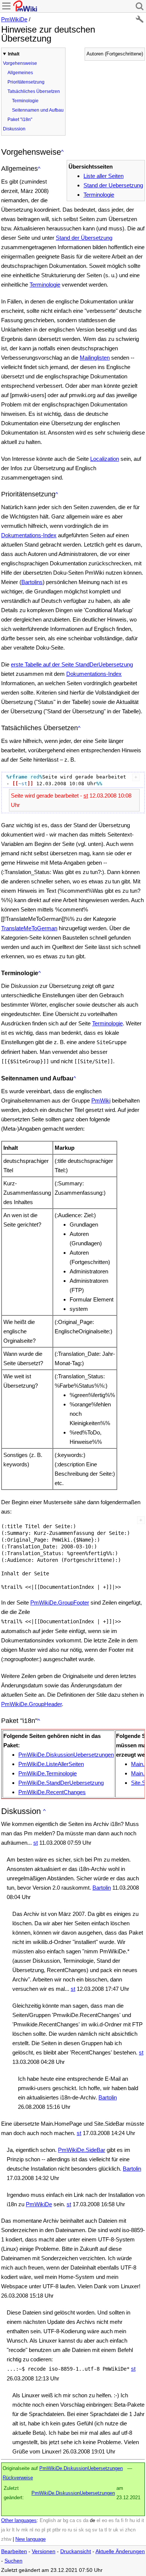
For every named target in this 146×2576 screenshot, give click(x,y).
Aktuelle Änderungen (120, 2551)
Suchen (13, 2561)
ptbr (57, 2530)
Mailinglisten (95, 358)
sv (95, 2530)
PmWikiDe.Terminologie (48, 1773)
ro (64, 2530)
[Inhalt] (62, 152)
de (92, 2521)
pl (43, 2530)
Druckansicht (76, 2551)
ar (59, 2521)
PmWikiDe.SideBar (82, 2150)
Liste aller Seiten (104, 176)
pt (49, 2530)
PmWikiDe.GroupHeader (31, 1704)
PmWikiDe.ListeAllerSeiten (51, 1764)
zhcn (130, 2530)
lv (18, 2530)
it (143, 2521)
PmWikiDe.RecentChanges (52, 1792)
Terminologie (25, 101)
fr (127, 2521)
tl (106, 2530)
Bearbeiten (14, 2551)
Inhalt (14, 54)
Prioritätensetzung (26, 82)
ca (72, 2521)
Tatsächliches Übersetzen (34, 91)
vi (122, 2530)
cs (79, 2521)
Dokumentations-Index (29, 535)
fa (117, 2521)
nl (31, 2530)
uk (116, 2530)
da (86, 2521)
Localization (105, 459)
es (111, 2521)
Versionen (44, 2551)
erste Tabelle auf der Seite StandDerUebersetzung (72, 664)
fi (122, 2521)
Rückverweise (18, 2478)
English (48, 2521)
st (86, 796)
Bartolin (102, 1888)
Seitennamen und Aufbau (38, 110)
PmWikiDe (14, 19)
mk (25, 2530)
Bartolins (32, 582)
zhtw (6, 2539)
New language (31, 2539)
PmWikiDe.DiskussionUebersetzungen (66, 1755)
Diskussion (14, 129)
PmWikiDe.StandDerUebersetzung (61, 1783)
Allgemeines (20, 73)
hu (132, 2521)
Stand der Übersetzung (84, 238)
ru (70, 2530)
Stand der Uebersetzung (113, 185)
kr (8, 2530)
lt (13, 2530)
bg (66, 2521)
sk (81, 2530)
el (98, 2521)
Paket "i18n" (20, 120)
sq (88, 2530)
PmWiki (101, 1100)
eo (104, 2521)
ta (101, 2530)
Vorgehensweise (20, 63)
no (37, 2530)
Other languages (19, 2521)
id (138, 2521)
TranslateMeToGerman (29, 928)
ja (3, 2530)
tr (110, 2530)
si (75, 2530)
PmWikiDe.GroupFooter (60, 1603)
